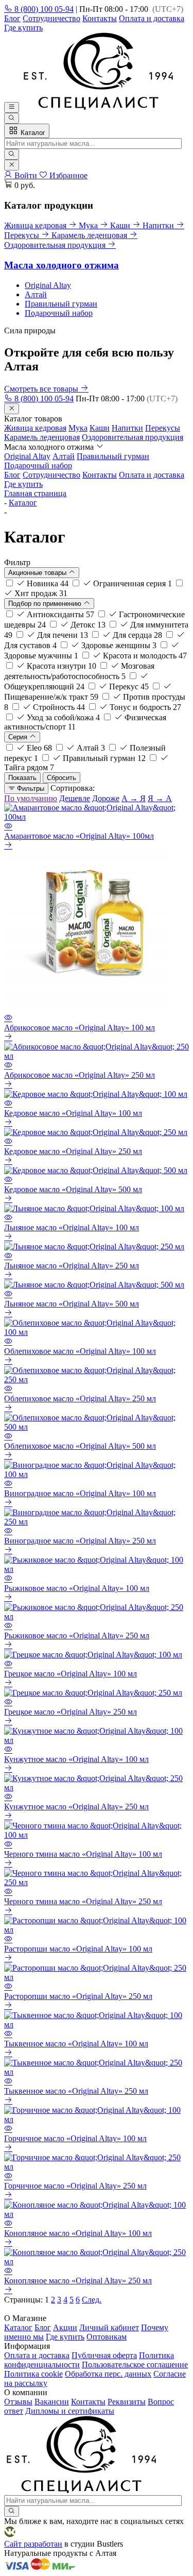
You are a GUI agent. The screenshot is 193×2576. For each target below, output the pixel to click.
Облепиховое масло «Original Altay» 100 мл (80, 1351)
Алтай (36, 294)
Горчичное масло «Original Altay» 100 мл (75, 2138)
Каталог (32, 133)
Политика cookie (33, 2374)
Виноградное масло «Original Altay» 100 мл (80, 1493)
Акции (65, 2327)
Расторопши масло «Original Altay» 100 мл (78, 1949)
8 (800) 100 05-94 (43, 9)
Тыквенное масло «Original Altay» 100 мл (76, 2044)
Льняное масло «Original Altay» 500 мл (72, 1304)
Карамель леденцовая (42, 437)
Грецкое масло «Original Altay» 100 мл (71, 1674)
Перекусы (163, 428)
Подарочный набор (59, 313)
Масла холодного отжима (62, 265)
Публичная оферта (104, 2355)
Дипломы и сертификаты (70, 2411)
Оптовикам (107, 2337)
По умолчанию (31, 798)
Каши (100, 428)
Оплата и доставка (152, 18)
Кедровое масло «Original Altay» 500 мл (73, 1189)
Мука (78, 428)
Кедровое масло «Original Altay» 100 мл (73, 1113)
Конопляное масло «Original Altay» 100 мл (78, 2233)
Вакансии (52, 2402)
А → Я (134, 798)
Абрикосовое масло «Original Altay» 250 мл (80, 1075)
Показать (22, 778)
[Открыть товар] (8, 846)
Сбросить (62, 778)
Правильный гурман (61, 304)
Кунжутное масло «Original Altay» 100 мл (76, 1759)
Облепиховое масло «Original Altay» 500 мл (80, 1446)
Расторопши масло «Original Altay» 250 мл (78, 1996)
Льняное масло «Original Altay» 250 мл (72, 1266)
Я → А (160, 798)
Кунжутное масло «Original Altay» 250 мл (76, 1807)
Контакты (100, 18)
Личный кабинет (109, 2327)
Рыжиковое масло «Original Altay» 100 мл (77, 1588)
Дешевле (75, 798)
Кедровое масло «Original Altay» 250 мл (73, 1151)
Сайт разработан (33, 2544)
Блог (12, 18)
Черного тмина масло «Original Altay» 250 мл (83, 1901)
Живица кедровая (35, 428)
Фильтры (30, 789)
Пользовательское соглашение (135, 2365)
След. (92, 2300)
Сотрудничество (51, 18)
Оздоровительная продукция (133, 437)
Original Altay (48, 285)
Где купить (23, 28)
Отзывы (18, 2402)
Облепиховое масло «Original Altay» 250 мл (80, 1399)
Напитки (127, 428)
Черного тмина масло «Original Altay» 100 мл (83, 1854)
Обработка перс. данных (108, 2374)
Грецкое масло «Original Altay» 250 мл (71, 1712)
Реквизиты (127, 2402)
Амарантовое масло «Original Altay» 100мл (79, 836)
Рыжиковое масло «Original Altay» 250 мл (77, 1636)
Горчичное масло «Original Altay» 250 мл (75, 2186)
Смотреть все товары (42, 389)
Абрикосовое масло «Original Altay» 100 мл (80, 1028)
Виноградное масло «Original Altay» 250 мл (80, 1541)
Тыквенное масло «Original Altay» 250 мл (76, 2091)
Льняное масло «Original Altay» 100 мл (72, 1227)
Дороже (106, 798)
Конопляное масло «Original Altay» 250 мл (78, 2281)
